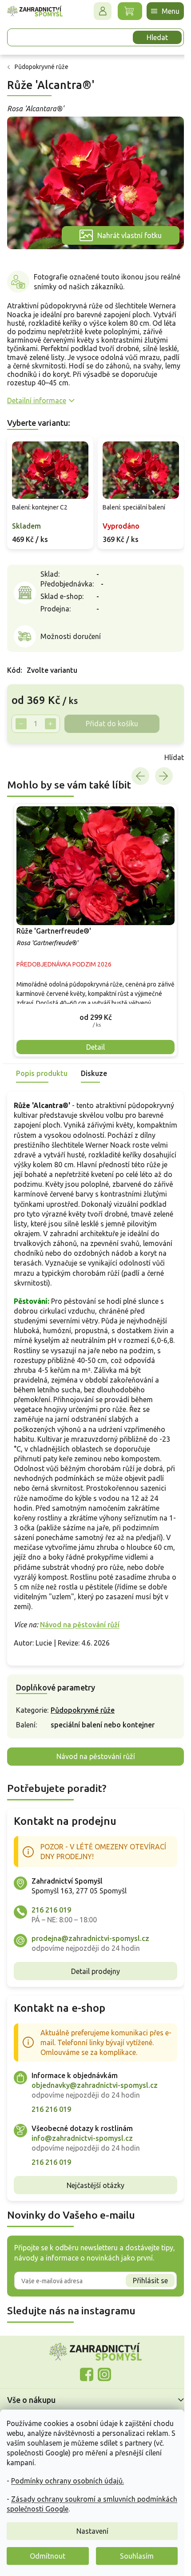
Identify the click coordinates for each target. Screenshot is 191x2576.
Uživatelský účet (96, 11)
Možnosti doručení (71, 629)
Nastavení (92, 2531)
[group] (92, 920)
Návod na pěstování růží (80, 1622)
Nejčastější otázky (92, 2183)
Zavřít (27, 750)
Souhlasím (137, 2556)
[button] (92, 1005)
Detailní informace (37, 396)
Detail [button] (92, 1035)
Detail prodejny (92, 1969)
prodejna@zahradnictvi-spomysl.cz (90, 1936)
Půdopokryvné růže (83, 1707)
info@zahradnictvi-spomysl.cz (82, 2135)
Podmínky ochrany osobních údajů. (68, 2481)
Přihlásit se (144, 2278)
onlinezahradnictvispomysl (84, 2372)
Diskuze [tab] (94, 1061)
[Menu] (159, 11)
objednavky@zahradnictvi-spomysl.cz (95, 2083)
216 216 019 (51, 1907)
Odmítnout (48, 2556)
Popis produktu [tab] (42, 1061)
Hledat (151, 37)
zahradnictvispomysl (101, 2372)
